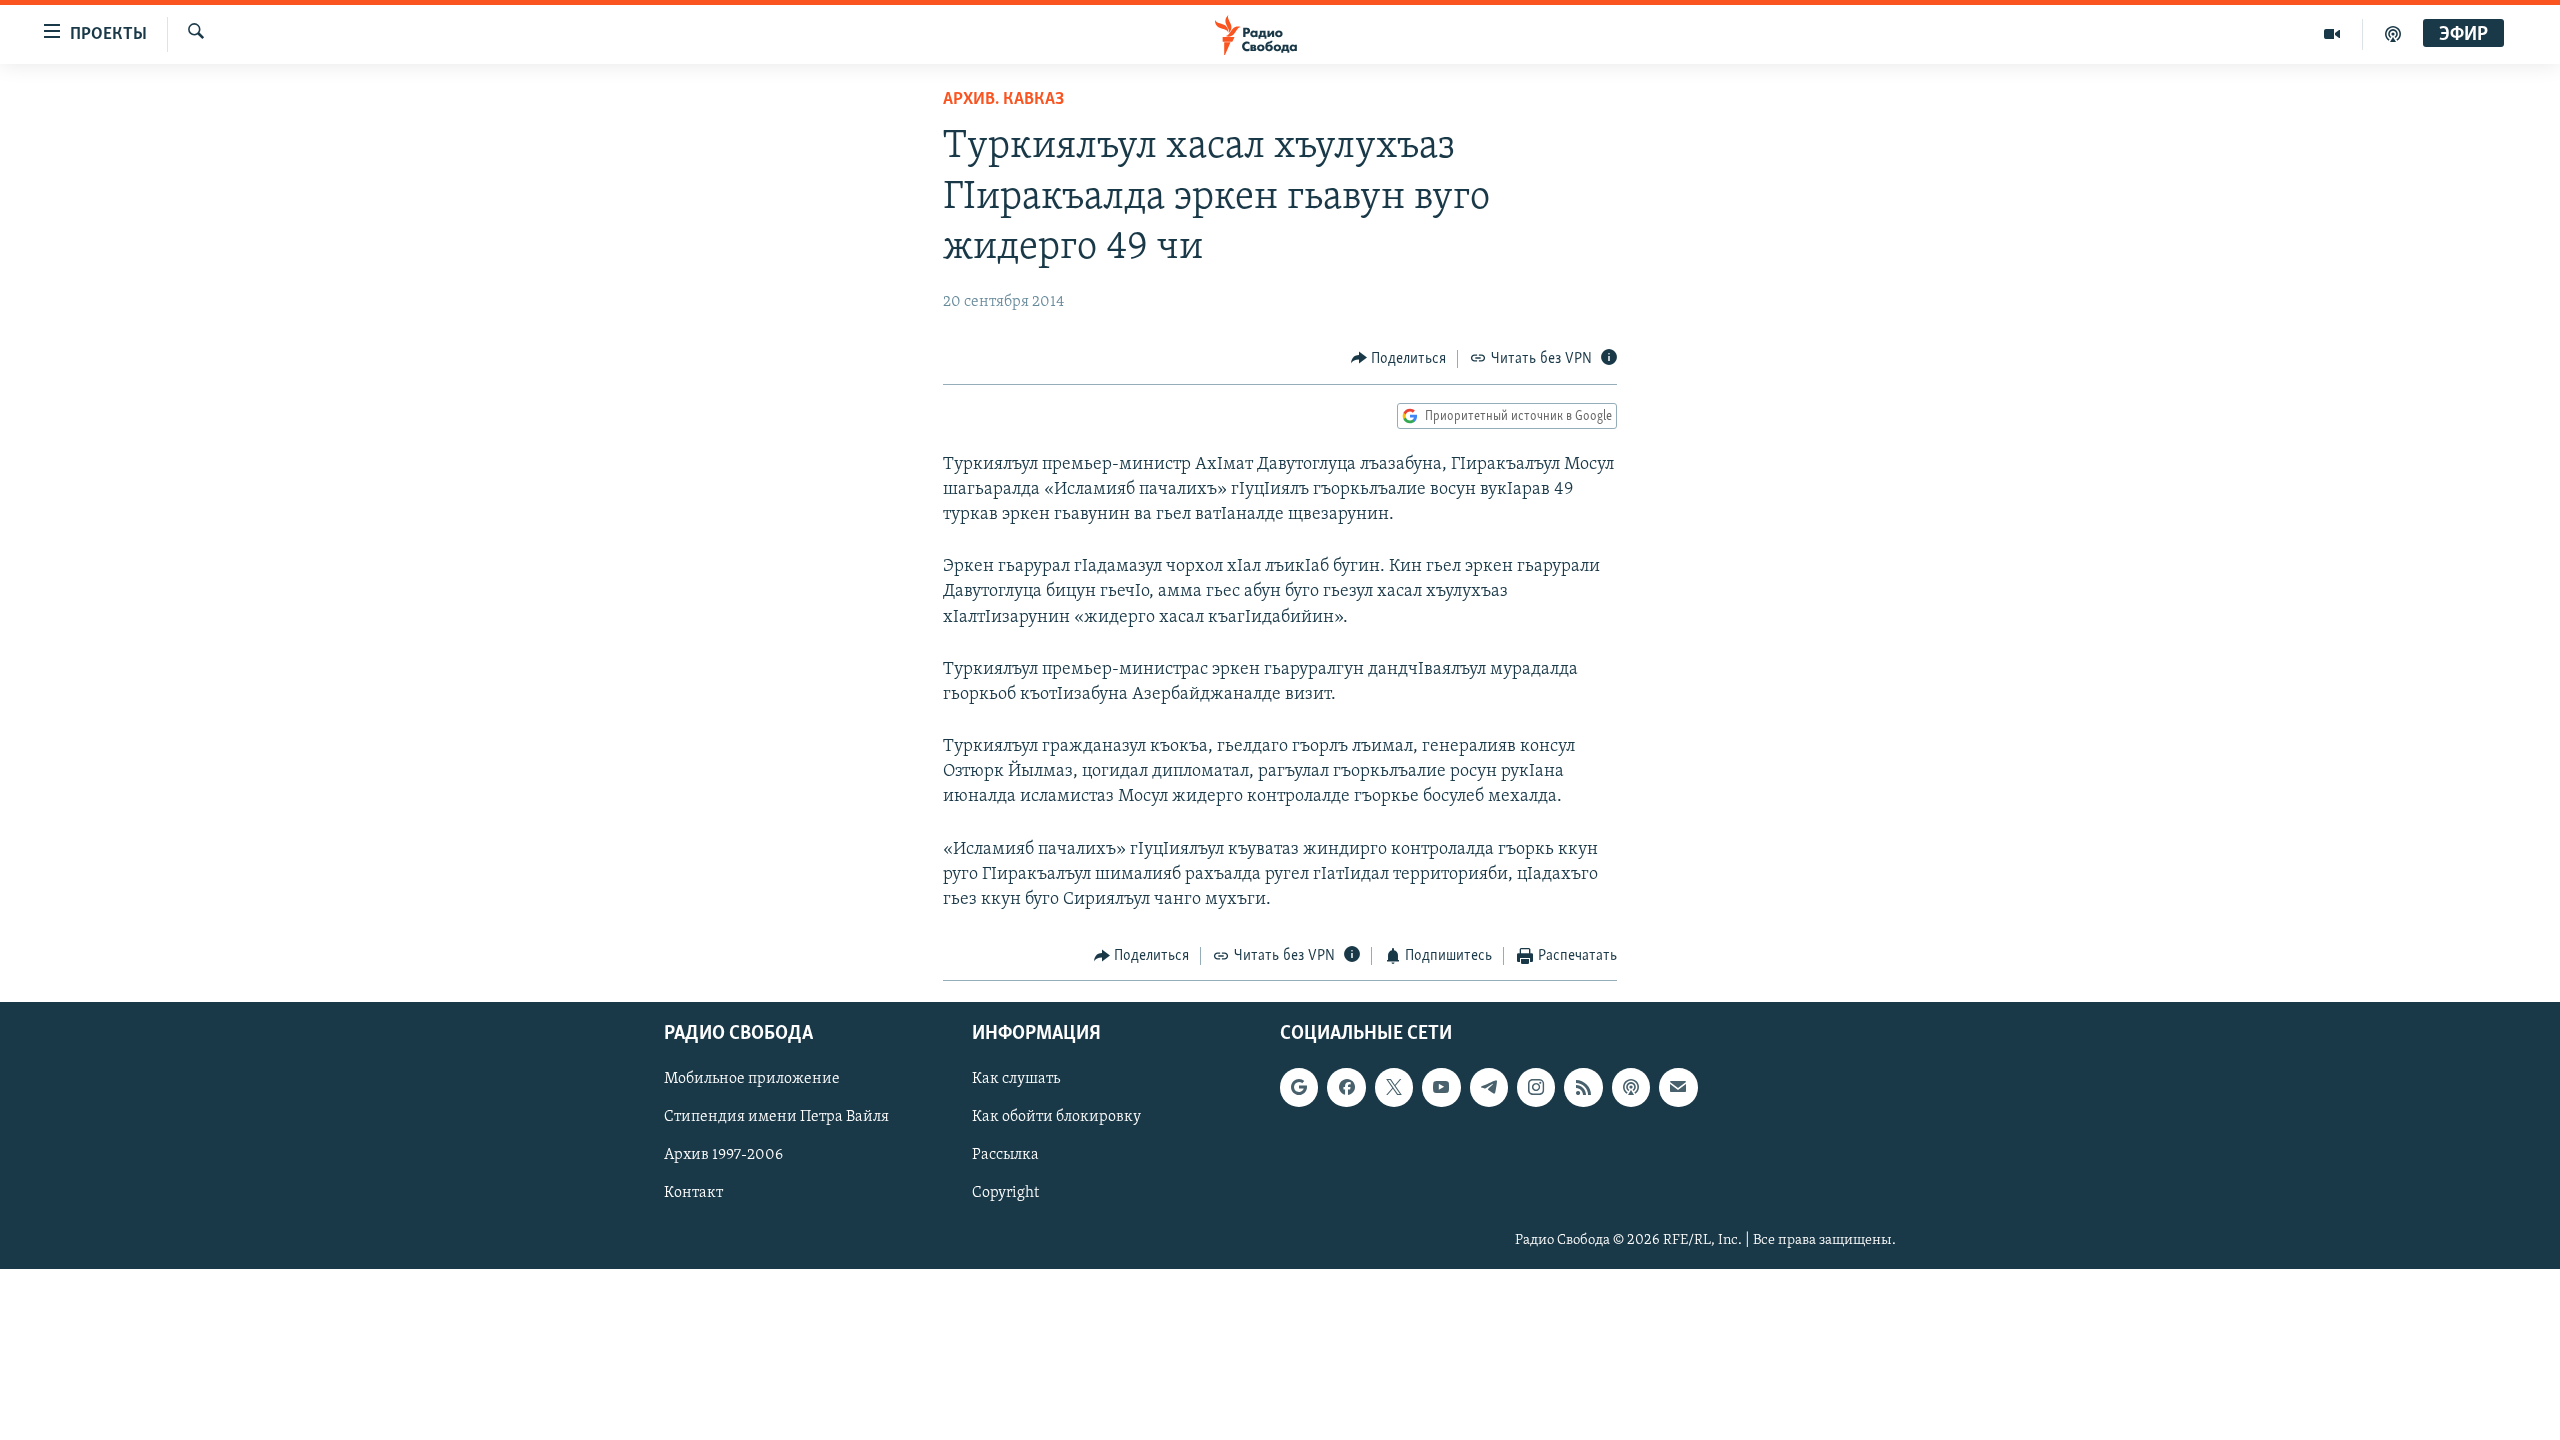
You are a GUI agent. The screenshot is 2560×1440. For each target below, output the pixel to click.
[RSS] (1583, 1087)
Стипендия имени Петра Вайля (776, 1117)
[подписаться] (1678, 1087)
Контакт (693, 1193)
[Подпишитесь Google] (1299, 1087)
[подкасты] (2393, 34)
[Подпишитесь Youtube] (1441, 1087)
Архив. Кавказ (1003, 100)
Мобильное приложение (752, 1079)
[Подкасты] (1631, 1087)
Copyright (1005, 1193)
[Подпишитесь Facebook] (1346, 1087)
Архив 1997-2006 (723, 1155)
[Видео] (2332, 34)
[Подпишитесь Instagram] (1536, 1087)
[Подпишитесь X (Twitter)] (1394, 1087)
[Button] (1399, 359)
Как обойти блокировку (1056, 1117)
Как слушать (1016, 1079)
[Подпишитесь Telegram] (1489, 1087)
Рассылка (1005, 1155)
